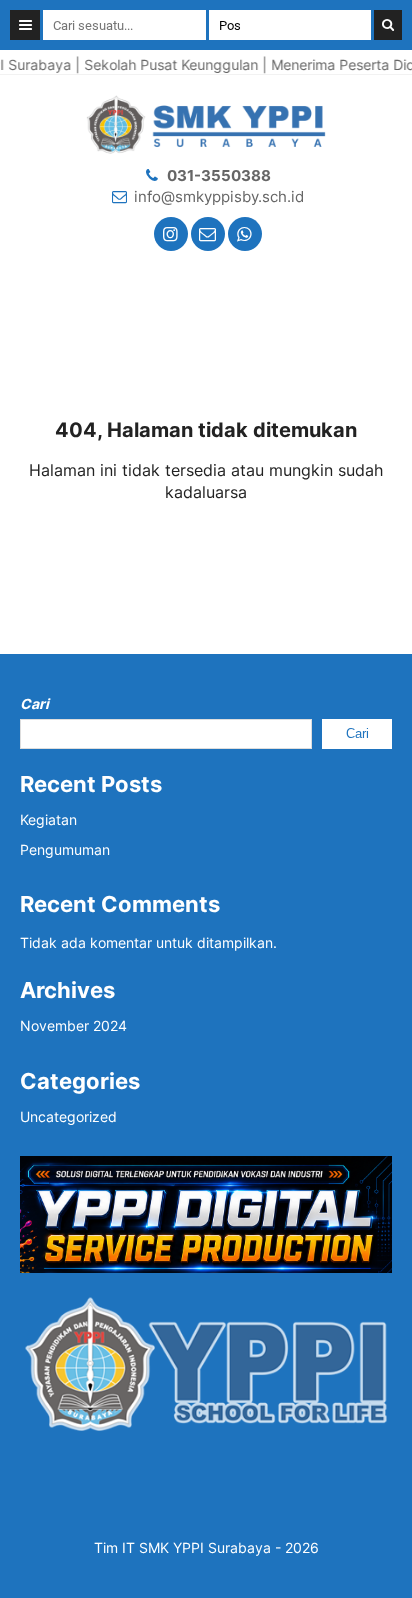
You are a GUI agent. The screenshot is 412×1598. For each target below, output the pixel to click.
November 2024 (73, 1025)
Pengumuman (65, 849)
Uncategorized (68, 1116)
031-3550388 (219, 175)
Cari (34, 703)
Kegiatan (48, 819)
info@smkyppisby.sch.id (219, 196)
